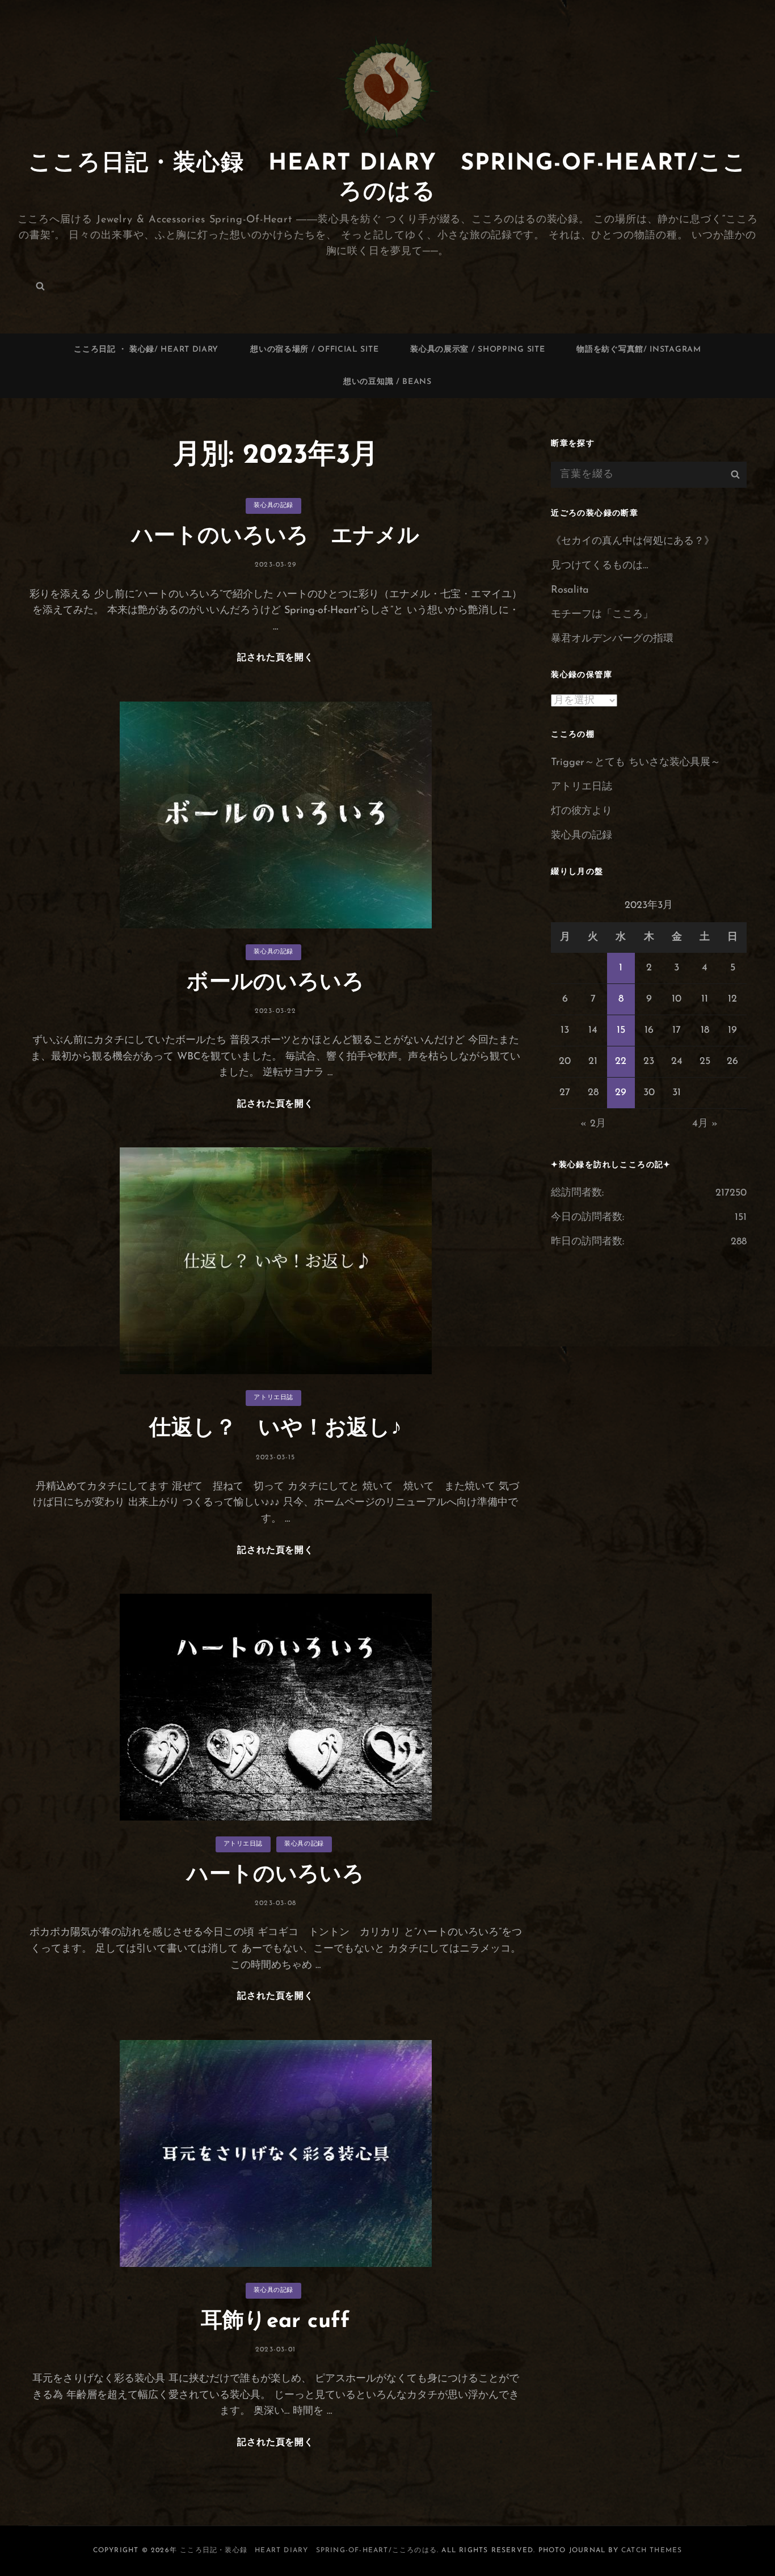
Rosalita (570, 590)
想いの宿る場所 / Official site (314, 350)
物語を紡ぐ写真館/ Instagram (639, 350)
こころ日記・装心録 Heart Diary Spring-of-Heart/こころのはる (308, 2550)
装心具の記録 (273, 506)
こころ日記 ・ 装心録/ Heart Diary (146, 350)
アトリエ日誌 (273, 1398)
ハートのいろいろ (275, 1875)
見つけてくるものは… (599, 566)
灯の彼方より (582, 812)
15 (621, 1031)
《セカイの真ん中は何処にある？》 (633, 542)
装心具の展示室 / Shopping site (477, 350)
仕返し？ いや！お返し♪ (275, 1429)
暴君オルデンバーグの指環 (612, 639)
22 (621, 1062)
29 (621, 1093)
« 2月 (593, 1124)
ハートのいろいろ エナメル (287, 537)
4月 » (705, 1124)
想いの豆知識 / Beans (387, 382)
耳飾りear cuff (275, 2322)
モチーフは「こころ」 (602, 615)
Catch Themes (652, 2550)
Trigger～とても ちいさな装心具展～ (636, 763)
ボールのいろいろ (275, 983)
